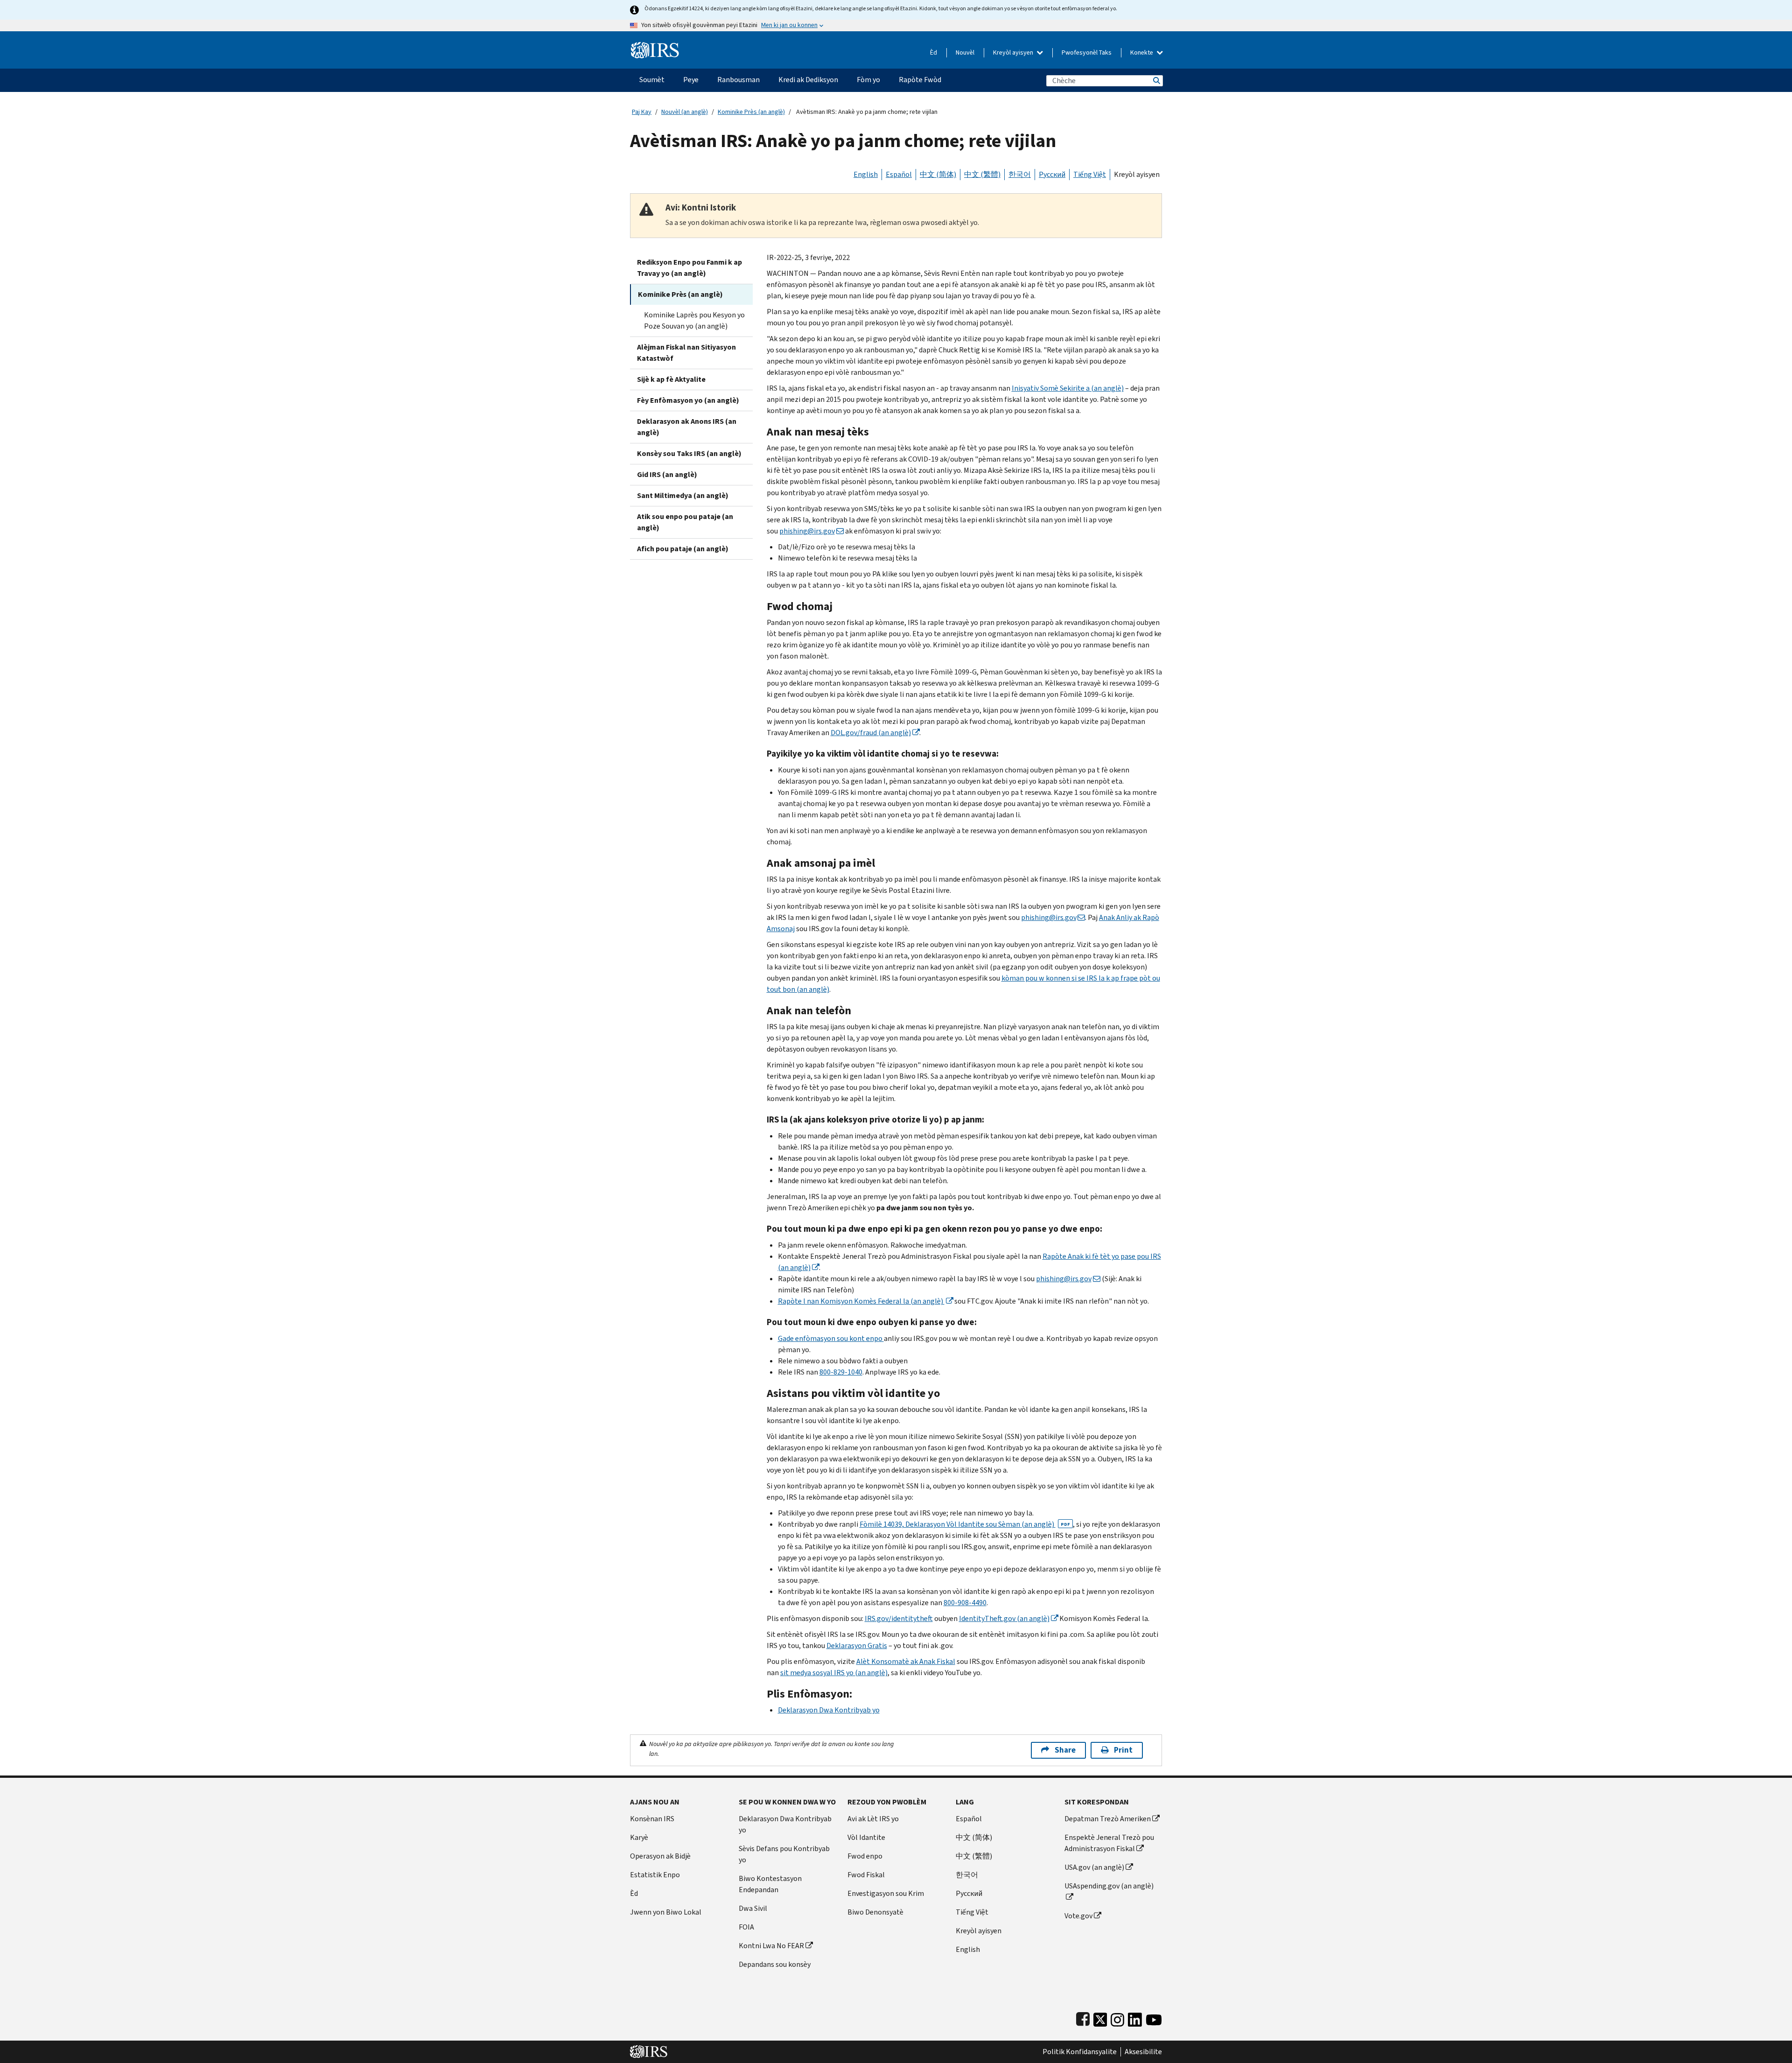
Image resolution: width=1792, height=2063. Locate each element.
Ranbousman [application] (738, 80)
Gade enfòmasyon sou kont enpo (831, 1338)
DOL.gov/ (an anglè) (871, 733)
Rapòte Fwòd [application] (920, 80)
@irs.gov (807, 531)
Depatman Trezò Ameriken (1108, 1819)
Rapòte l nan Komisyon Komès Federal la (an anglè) (861, 1301)
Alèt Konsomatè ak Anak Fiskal (906, 1661)
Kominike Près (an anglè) (751, 112)
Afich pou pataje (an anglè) (683, 549)
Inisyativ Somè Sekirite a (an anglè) (1068, 388)
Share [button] (1065, 1750)
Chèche (1156, 81)
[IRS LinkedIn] (1135, 2017)
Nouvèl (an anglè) (685, 112)
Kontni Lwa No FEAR (771, 1946)
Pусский (969, 1893)
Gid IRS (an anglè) (667, 474)
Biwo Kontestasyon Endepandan (770, 1884)
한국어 (1020, 174)
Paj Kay (642, 112)
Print (1123, 1750)
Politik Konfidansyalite (1080, 2052)
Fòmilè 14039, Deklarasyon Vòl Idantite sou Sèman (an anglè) (965, 1524)
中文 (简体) (938, 174)
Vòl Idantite (866, 1837)
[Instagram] (1117, 2017)
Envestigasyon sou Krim (886, 1893)
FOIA (746, 1927)
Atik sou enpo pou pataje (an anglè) (685, 522)
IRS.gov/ (899, 1618)
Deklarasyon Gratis (857, 1645)
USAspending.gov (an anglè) (1109, 1886)
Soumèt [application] (652, 80)
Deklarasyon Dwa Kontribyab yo (829, 1710)
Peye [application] (691, 80)
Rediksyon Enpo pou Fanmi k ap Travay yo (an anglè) (689, 268)
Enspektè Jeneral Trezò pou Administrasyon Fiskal (1109, 1843)
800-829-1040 (841, 1372)
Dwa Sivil (753, 1908)
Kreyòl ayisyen (1014, 53)
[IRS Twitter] (1100, 2017)
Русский (1052, 174)
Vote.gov (1078, 1916)
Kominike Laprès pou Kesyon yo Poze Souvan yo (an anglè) (694, 320)
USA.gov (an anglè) (1094, 1867)
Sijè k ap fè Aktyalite (671, 379)
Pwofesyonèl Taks (1087, 53)
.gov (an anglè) (1004, 1618)
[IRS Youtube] (1154, 2017)
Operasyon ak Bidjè (660, 1856)
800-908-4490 (965, 1603)
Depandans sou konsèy (775, 1964)
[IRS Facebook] (1083, 2017)
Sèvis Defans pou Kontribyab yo (784, 1854)
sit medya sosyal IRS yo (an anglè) (834, 1673)
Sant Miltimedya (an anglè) (683, 495)
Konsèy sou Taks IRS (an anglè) (689, 453)
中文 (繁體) (982, 174)
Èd (934, 53)
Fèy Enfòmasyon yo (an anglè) (688, 400)
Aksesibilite (1143, 2052)
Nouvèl (965, 53)
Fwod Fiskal (866, 1875)
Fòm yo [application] (868, 80)
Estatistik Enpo (655, 1875)
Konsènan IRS (652, 1819)
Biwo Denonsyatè (875, 1912)
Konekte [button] (1142, 53)
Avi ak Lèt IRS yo (873, 1819)
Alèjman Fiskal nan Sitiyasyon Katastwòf (686, 353)
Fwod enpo (865, 1856)
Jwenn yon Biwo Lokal (666, 1912)
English (866, 174)
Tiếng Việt (1090, 174)
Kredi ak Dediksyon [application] (808, 80)
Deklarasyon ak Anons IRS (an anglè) (687, 427)
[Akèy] (655, 46)
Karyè (639, 1837)
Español (899, 174)
